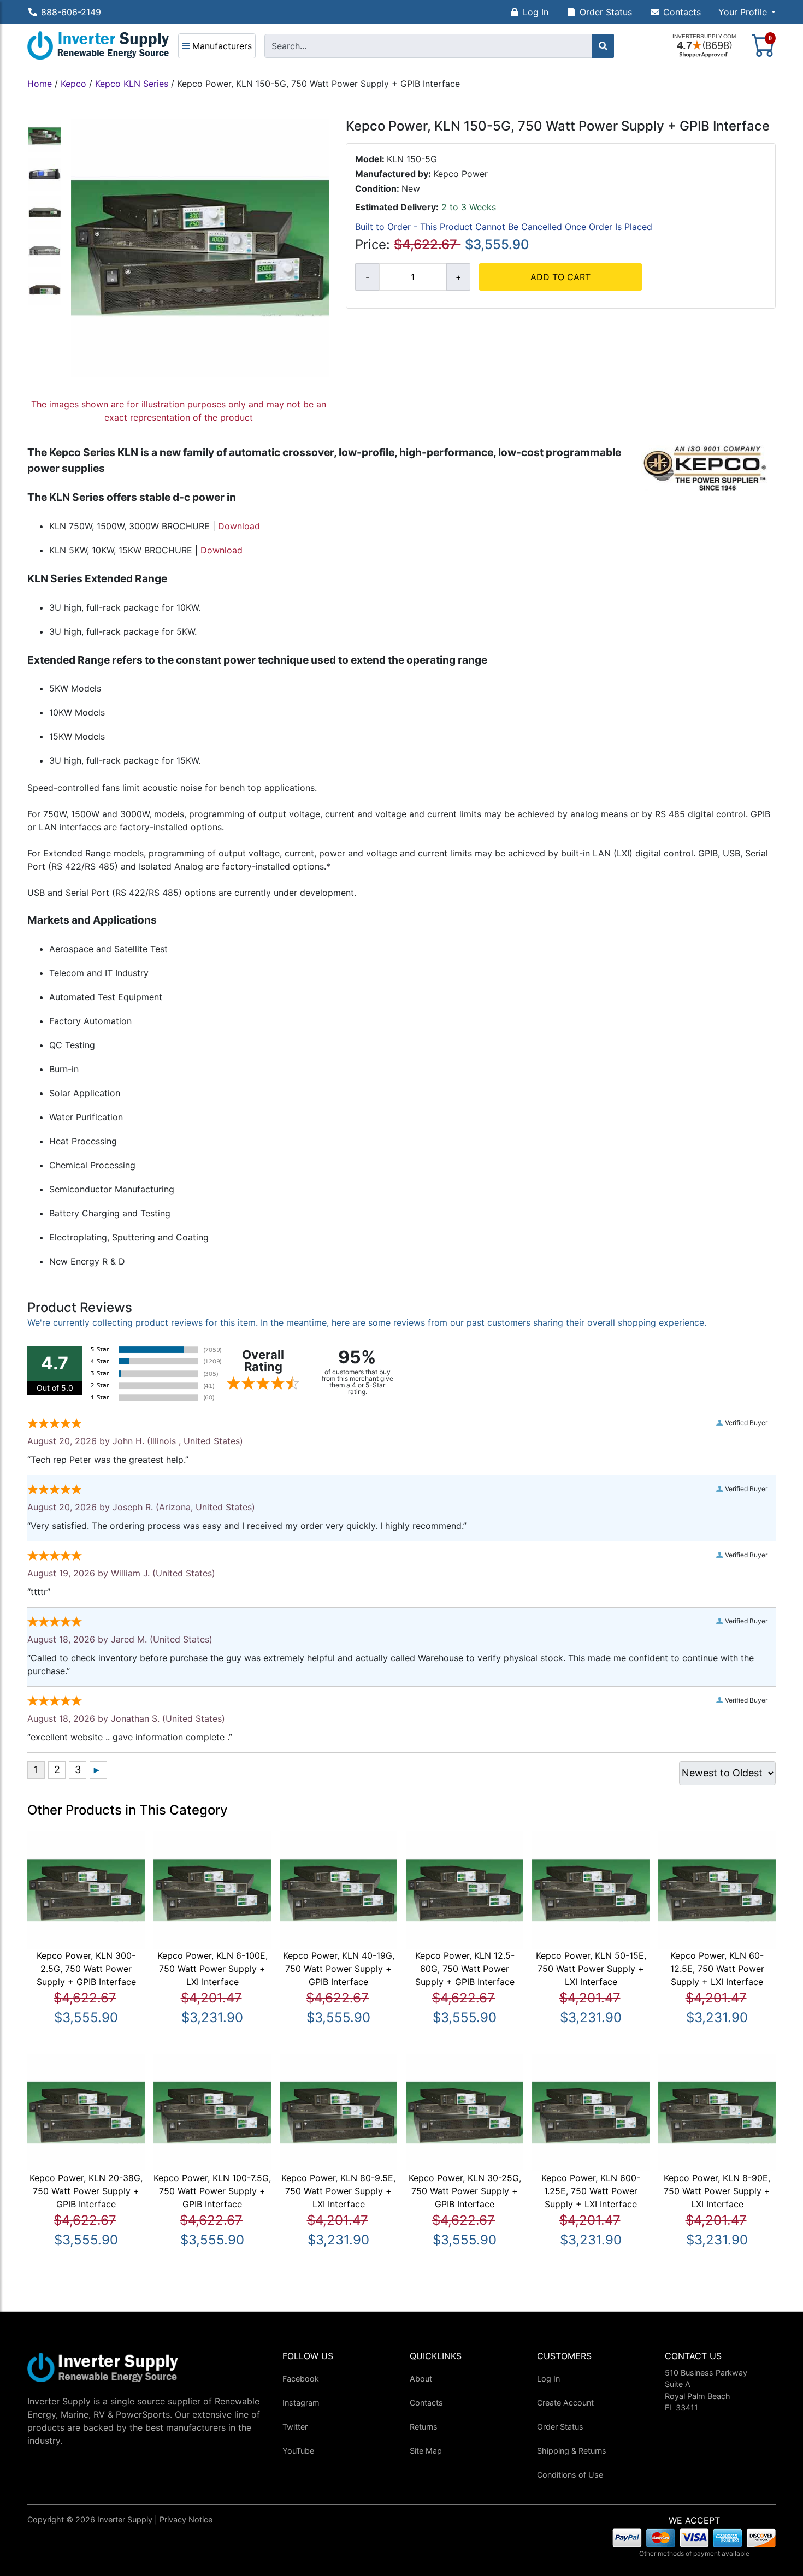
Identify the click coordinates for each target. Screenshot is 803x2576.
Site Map (426, 2451)
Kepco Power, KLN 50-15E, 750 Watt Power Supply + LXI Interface (591, 1969)
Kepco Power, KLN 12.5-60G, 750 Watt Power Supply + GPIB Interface (465, 1969)
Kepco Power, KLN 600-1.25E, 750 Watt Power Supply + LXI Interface (591, 2191)
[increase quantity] (458, 277)
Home (40, 84)
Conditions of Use (570, 2475)
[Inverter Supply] (98, 46)
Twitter (295, 2427)
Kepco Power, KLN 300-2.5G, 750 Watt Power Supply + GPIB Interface (86, 1969)
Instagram (301, 2403)
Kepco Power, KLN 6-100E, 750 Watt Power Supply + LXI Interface (212, 1969)
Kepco (73, 84)
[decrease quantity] (367, 277)
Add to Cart (560, 277)
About (421, 2379)
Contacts (682, 12)
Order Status (606, 12)
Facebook (301, 2379)
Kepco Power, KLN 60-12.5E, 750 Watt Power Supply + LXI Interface (717, 1969)
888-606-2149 (71, 12)
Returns (424, 2427)
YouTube (298, 2451)
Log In (536, 12)
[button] (747, 12)
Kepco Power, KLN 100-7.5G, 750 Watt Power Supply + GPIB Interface (212, 2191)
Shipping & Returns (572, 2451)
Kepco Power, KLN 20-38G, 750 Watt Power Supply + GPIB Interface (86, 2191)
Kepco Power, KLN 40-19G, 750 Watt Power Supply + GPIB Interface (339, 1969)
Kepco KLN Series (132, 84)
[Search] (603, 46)
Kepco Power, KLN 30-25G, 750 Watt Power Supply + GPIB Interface (465, 2191)
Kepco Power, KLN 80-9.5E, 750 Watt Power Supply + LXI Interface (338, 2191)
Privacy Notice (186, 2519)
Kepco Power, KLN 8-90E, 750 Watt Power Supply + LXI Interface (717, 2191)
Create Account (565, 2403)
